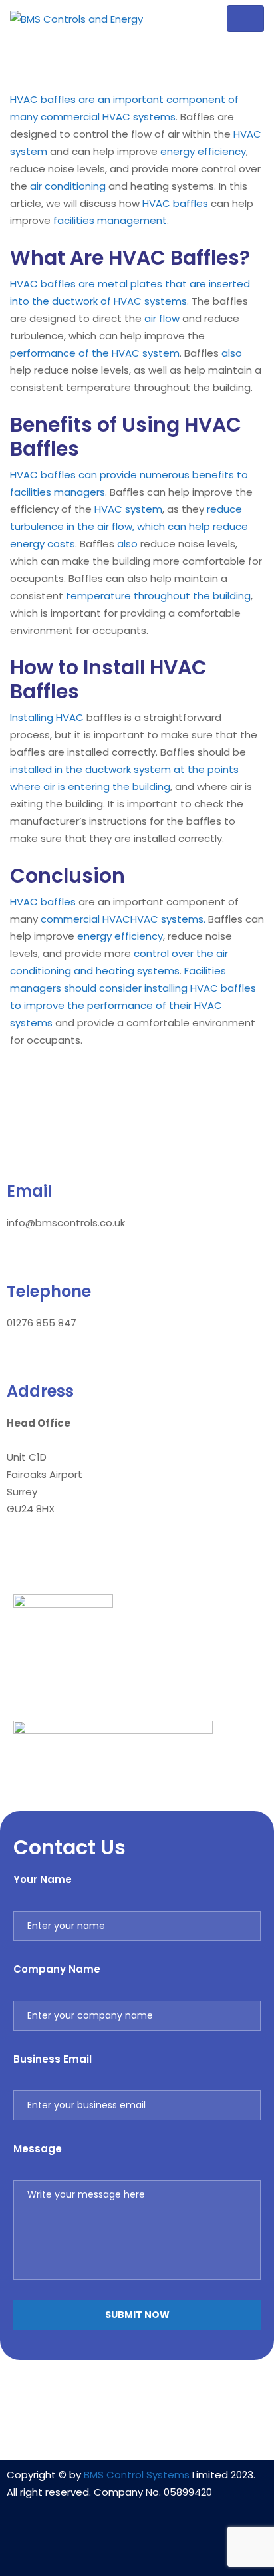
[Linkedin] (98, 2547)
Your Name (43, 1879)
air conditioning (68, 186)
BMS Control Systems (137, 2475)
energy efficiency (203, 151)
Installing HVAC (47, 717)
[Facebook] (137, 2547)
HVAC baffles (175, 203)
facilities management (110, 220)
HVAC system (128, 509)
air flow (162, 318)
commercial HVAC (85, 919)
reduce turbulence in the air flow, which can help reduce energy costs (129, 526)
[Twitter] (176, 2547)
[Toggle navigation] (245, 19)
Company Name (57, 1969)
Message (38, 2149)
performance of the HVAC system (95, 353)
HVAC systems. (168, 919)
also (232, 353)
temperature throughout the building (158, 596)
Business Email (53, 2059)
